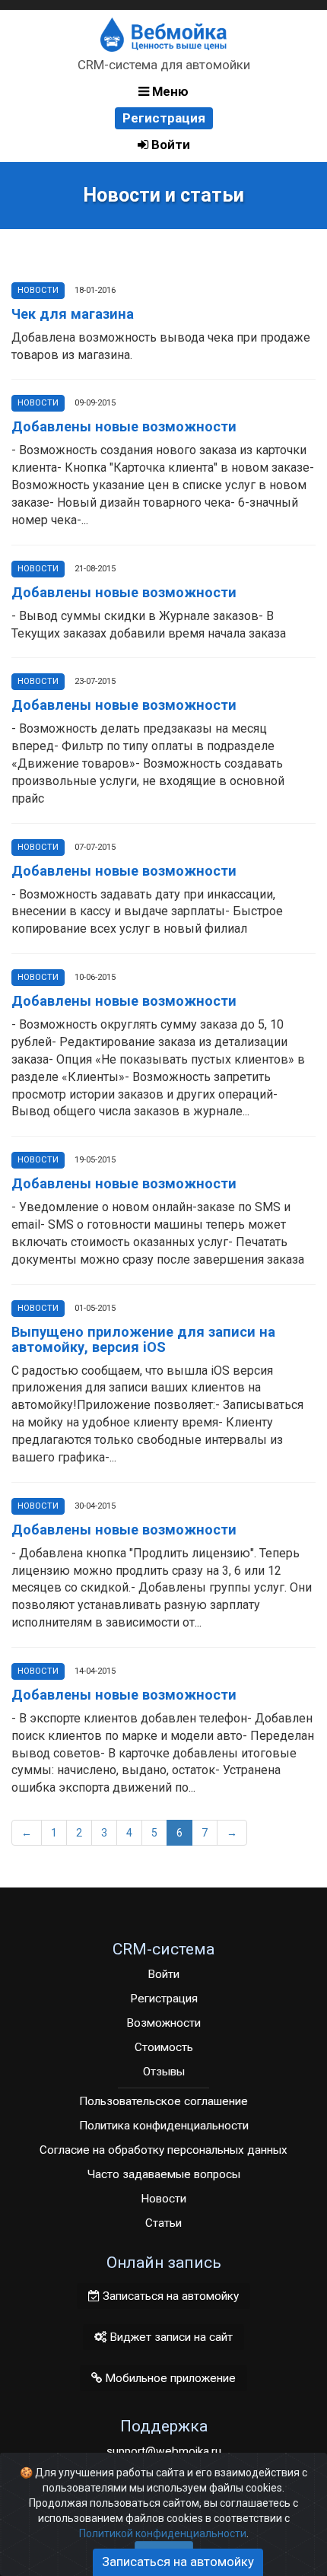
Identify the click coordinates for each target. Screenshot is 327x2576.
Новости (38, 290)
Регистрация (164, 118)
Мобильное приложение (169, 2378)
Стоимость (164, 2047)
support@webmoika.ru (164, 2451)
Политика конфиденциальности (164, 2126)
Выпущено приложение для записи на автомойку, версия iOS (143, 1339)
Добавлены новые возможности (124, 426)
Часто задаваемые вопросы (164, 2174)
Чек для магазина (73, 314)
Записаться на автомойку (169, 2296)
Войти (169, 145)
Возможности (163, 2023)
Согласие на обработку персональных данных (163, 2150)
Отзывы (164, 2072)
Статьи (163, 2223)
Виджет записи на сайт (170, 2337)
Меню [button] (169, 91)
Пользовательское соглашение (163, 2101)
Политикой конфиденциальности (163, 2533)
